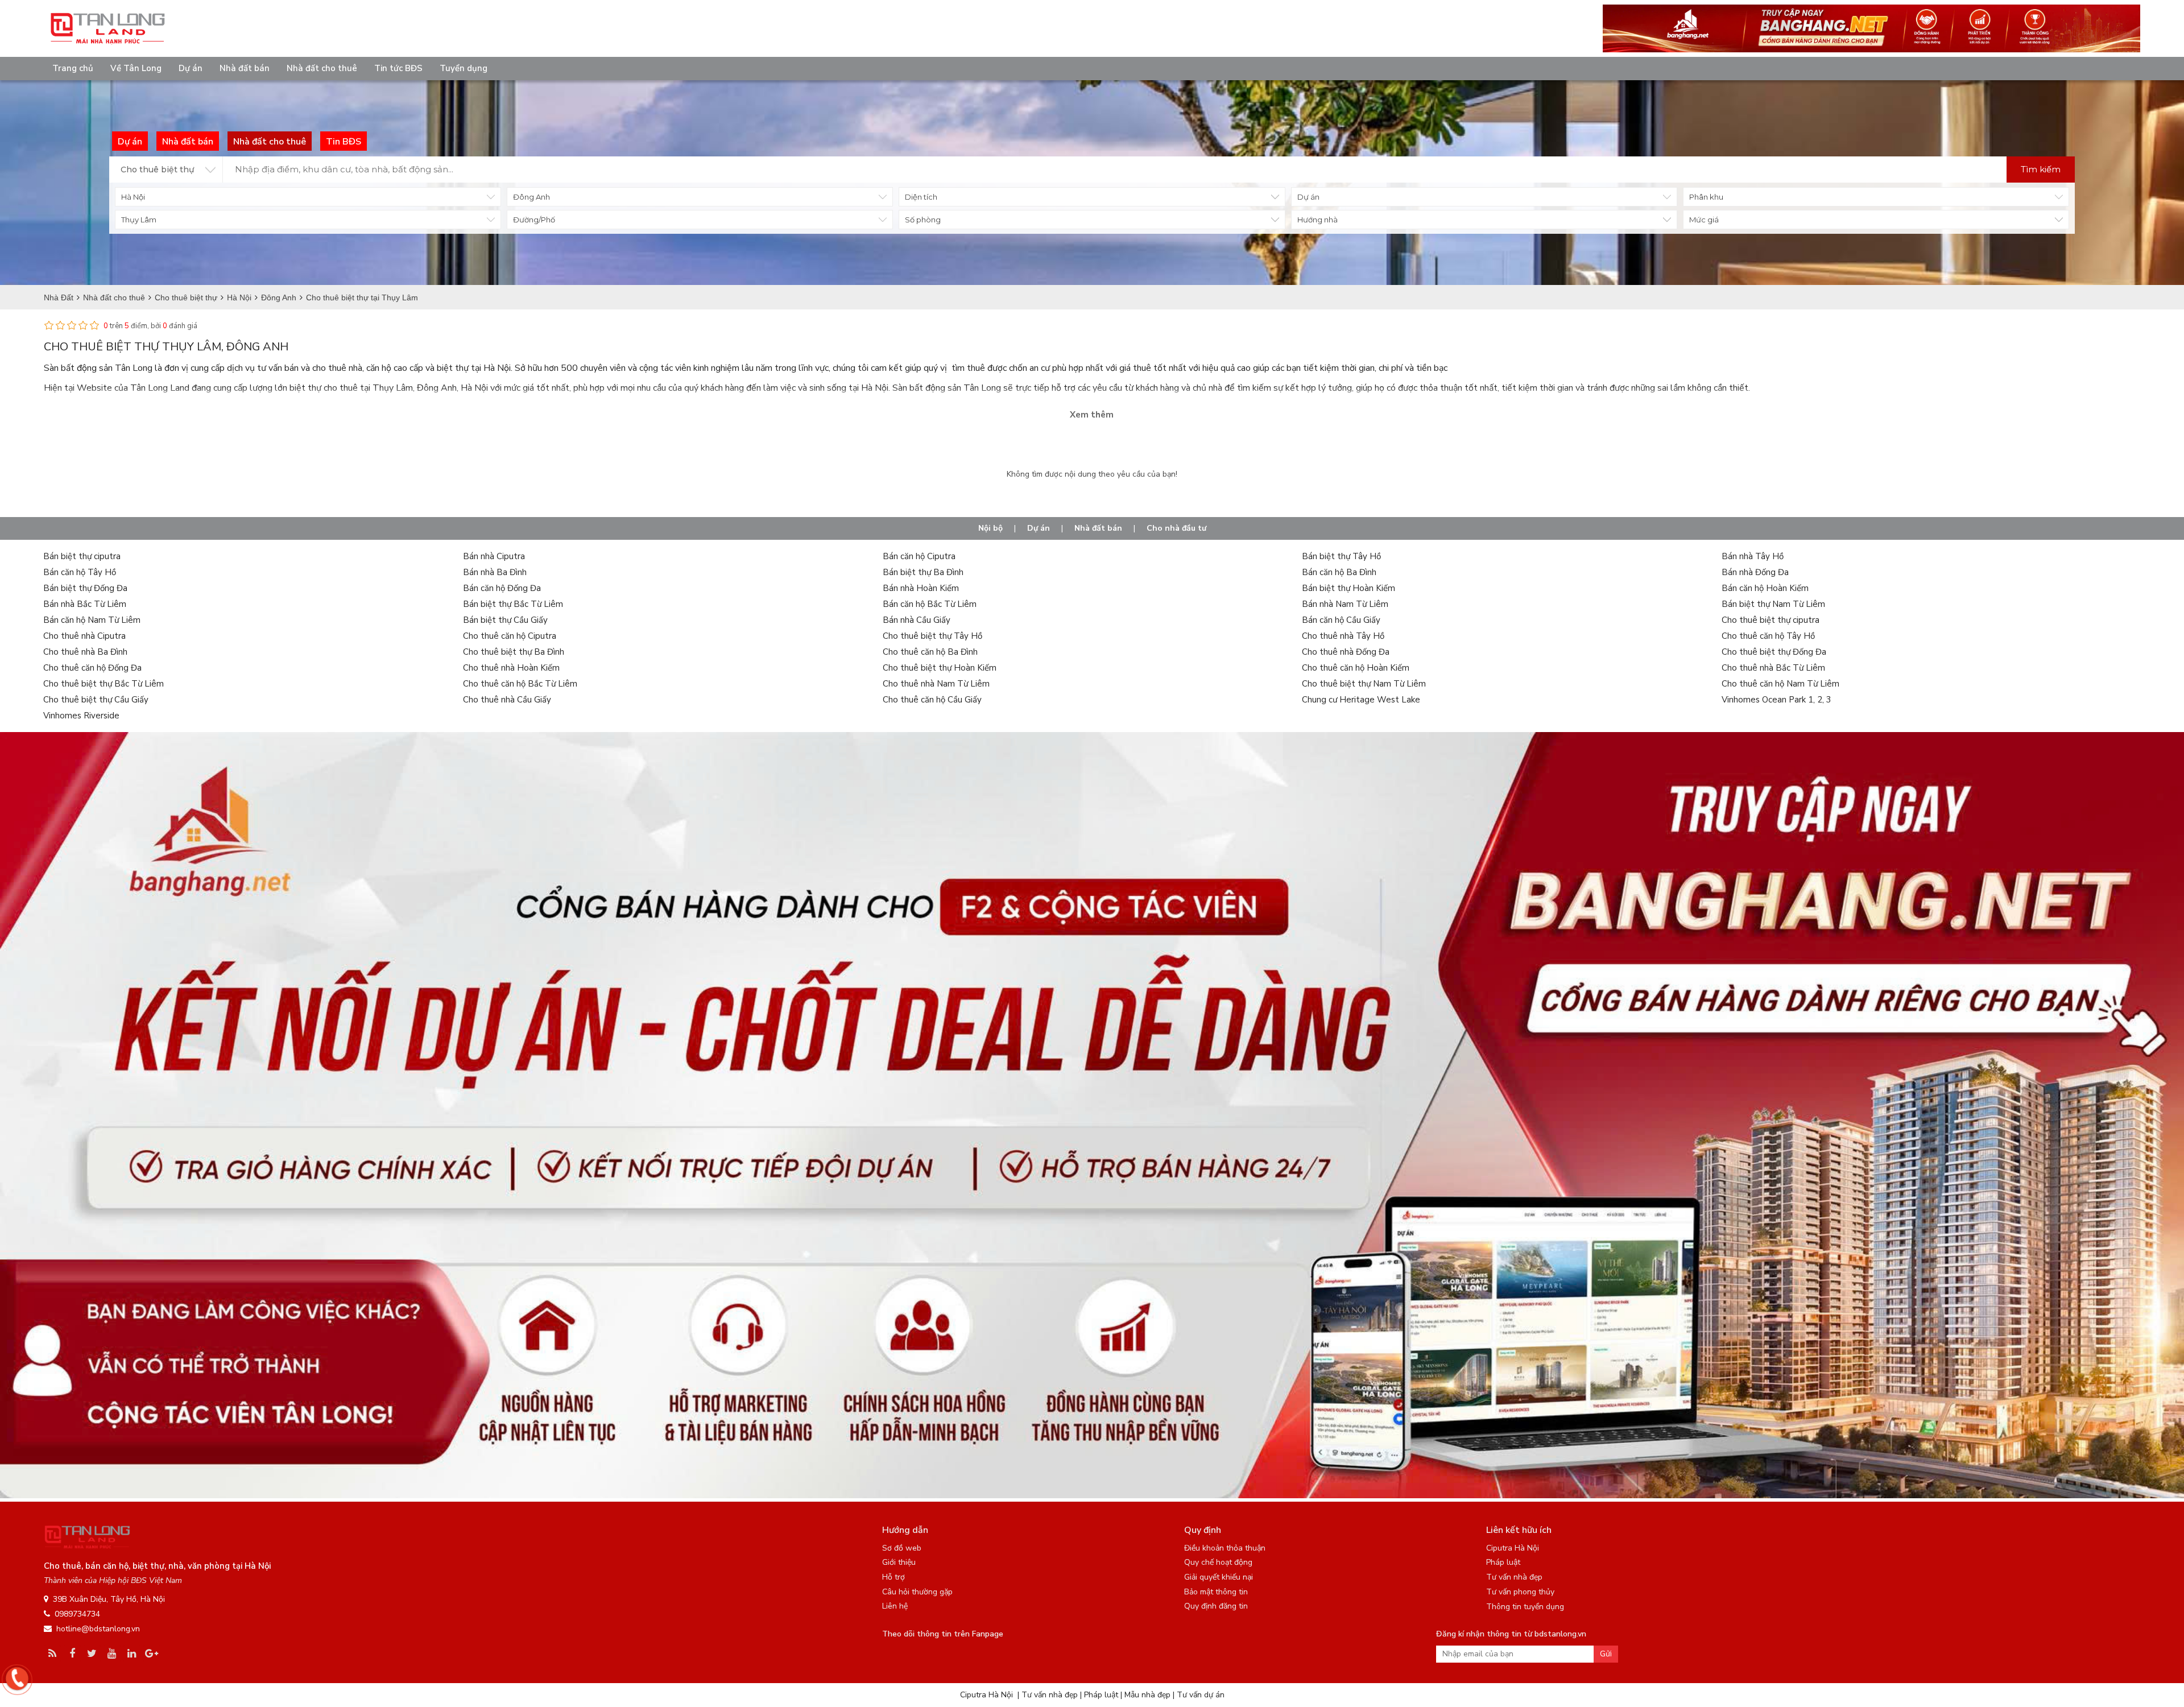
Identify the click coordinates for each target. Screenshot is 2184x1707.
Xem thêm (1092, 415)
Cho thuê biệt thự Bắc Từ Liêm (104, 684)
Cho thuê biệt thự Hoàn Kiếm (940, 668)
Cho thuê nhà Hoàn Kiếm (511, 668)
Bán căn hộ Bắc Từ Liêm (930, 604)
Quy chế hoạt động (1218, 1562)
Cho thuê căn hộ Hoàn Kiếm (1356, 668)
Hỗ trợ (894, 1577)
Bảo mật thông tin (1216, 1592)
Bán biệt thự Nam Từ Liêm (1773, 604)
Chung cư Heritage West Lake (1361, 700)
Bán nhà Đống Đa (1755, 572)
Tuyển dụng (464, 68)
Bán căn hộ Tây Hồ (80, 572)
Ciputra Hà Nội (1513, 1548)
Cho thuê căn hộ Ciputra (510, 636)
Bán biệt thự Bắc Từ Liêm (513, 604)
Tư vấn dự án (1201, 1695)
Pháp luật (1503, 1562)
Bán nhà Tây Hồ (1753, 556)
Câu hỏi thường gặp (917, 1592)
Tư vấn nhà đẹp (1514, 1577)
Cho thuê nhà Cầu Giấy (507, 700)
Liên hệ (895, 1606)
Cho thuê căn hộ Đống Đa (92, 668)
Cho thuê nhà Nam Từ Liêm (936, 684)
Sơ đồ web (902, 1548)
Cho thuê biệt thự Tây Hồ (932, 636)
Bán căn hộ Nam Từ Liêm (92, 620)
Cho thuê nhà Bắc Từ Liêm (1773, 668)
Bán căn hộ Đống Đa (502, 588)
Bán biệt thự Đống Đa (85, 588)
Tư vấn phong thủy (1520, 1592)
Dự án (191, 68)
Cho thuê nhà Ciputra (84, 636)
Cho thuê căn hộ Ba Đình (930, 652)
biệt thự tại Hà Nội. (475, 368)
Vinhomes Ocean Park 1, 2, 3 (1776, 700)
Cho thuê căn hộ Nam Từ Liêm (1780, 684)
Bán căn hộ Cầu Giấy (1341, 620)
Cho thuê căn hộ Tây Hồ (1768, 636)
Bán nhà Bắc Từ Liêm (85, 604)
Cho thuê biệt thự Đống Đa (1774, 652)
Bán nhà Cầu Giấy (917, 620)
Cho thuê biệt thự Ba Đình (514, 652)
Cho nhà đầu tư (1176, 528)
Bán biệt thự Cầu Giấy (505, 620)
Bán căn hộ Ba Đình (1339, 572)
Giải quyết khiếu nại (1219, 1577)
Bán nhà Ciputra (494, 556)
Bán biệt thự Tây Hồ (1341, 556)
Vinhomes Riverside (81, 716)
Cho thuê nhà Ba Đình (85, 652)
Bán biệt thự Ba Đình (923, 572)
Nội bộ (990, 528)
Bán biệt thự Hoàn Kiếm (1349, 588)
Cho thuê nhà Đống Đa (1346, 652)
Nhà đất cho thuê (322, 68)
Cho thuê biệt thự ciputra (1771, 620)
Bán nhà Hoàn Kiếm (921, 588)
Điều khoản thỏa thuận (1225, 1548)
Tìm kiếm (2041, 169)
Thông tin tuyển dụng (1525, 1607)
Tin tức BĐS (398, 68)
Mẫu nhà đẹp (1147, 1695)
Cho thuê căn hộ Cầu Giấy (932, 700)
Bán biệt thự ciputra (82, 556)
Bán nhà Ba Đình (495, 572)
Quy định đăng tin (1216, 1606)
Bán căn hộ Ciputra (919, 556)
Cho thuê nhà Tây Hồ (1343, 636)
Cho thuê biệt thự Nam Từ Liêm (1364, 684)
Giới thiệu (899, 1562)
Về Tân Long (136, 68)
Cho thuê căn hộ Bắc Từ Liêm (520, 684)
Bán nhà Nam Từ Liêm (1345, 604)
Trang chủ (73, 68)
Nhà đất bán (245, 68)
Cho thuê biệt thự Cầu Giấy (96, 700)
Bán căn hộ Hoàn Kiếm (1765, 588)
